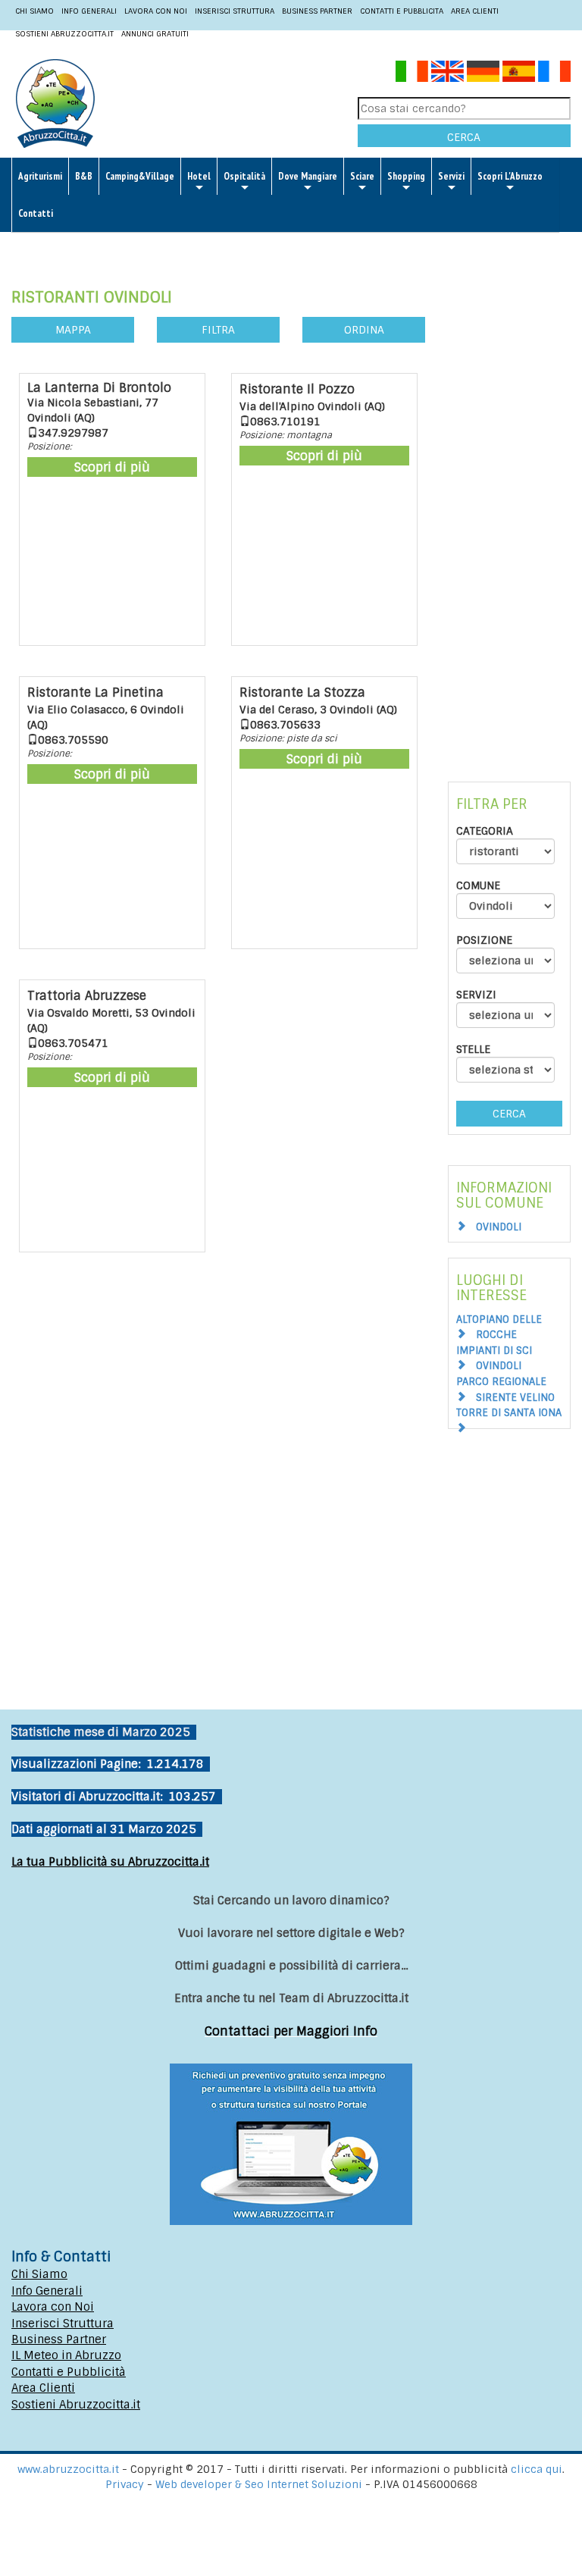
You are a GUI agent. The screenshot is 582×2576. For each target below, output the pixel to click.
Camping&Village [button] (140, 176)
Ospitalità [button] (244, 176)
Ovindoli (499, 1227)
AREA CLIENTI (475, 11)
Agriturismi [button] (40, 176)
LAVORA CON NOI (156, 11)
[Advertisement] (509, 501)
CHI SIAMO (34, 11)
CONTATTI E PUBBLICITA (402, 11)
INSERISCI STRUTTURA (235, 11)
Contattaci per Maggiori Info (291, 2031)
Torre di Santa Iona (509, 1413)
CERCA (464, 137)
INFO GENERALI (89, 11)
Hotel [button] (199, 176)
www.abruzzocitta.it (68, 2469)
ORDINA (364, 330)
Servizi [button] (451, 176)
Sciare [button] (362, 176)
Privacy (126, 2484)
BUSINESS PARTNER (317, 11)
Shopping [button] (406, 176)
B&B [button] (84, 176)
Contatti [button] (36, 213)
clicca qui (537, 2469)
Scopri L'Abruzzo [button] (510, 176)
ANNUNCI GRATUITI (155, 34)
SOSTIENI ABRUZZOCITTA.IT (64, 34)
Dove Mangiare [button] (308, 176)
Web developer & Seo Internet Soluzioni (260, 2484)
